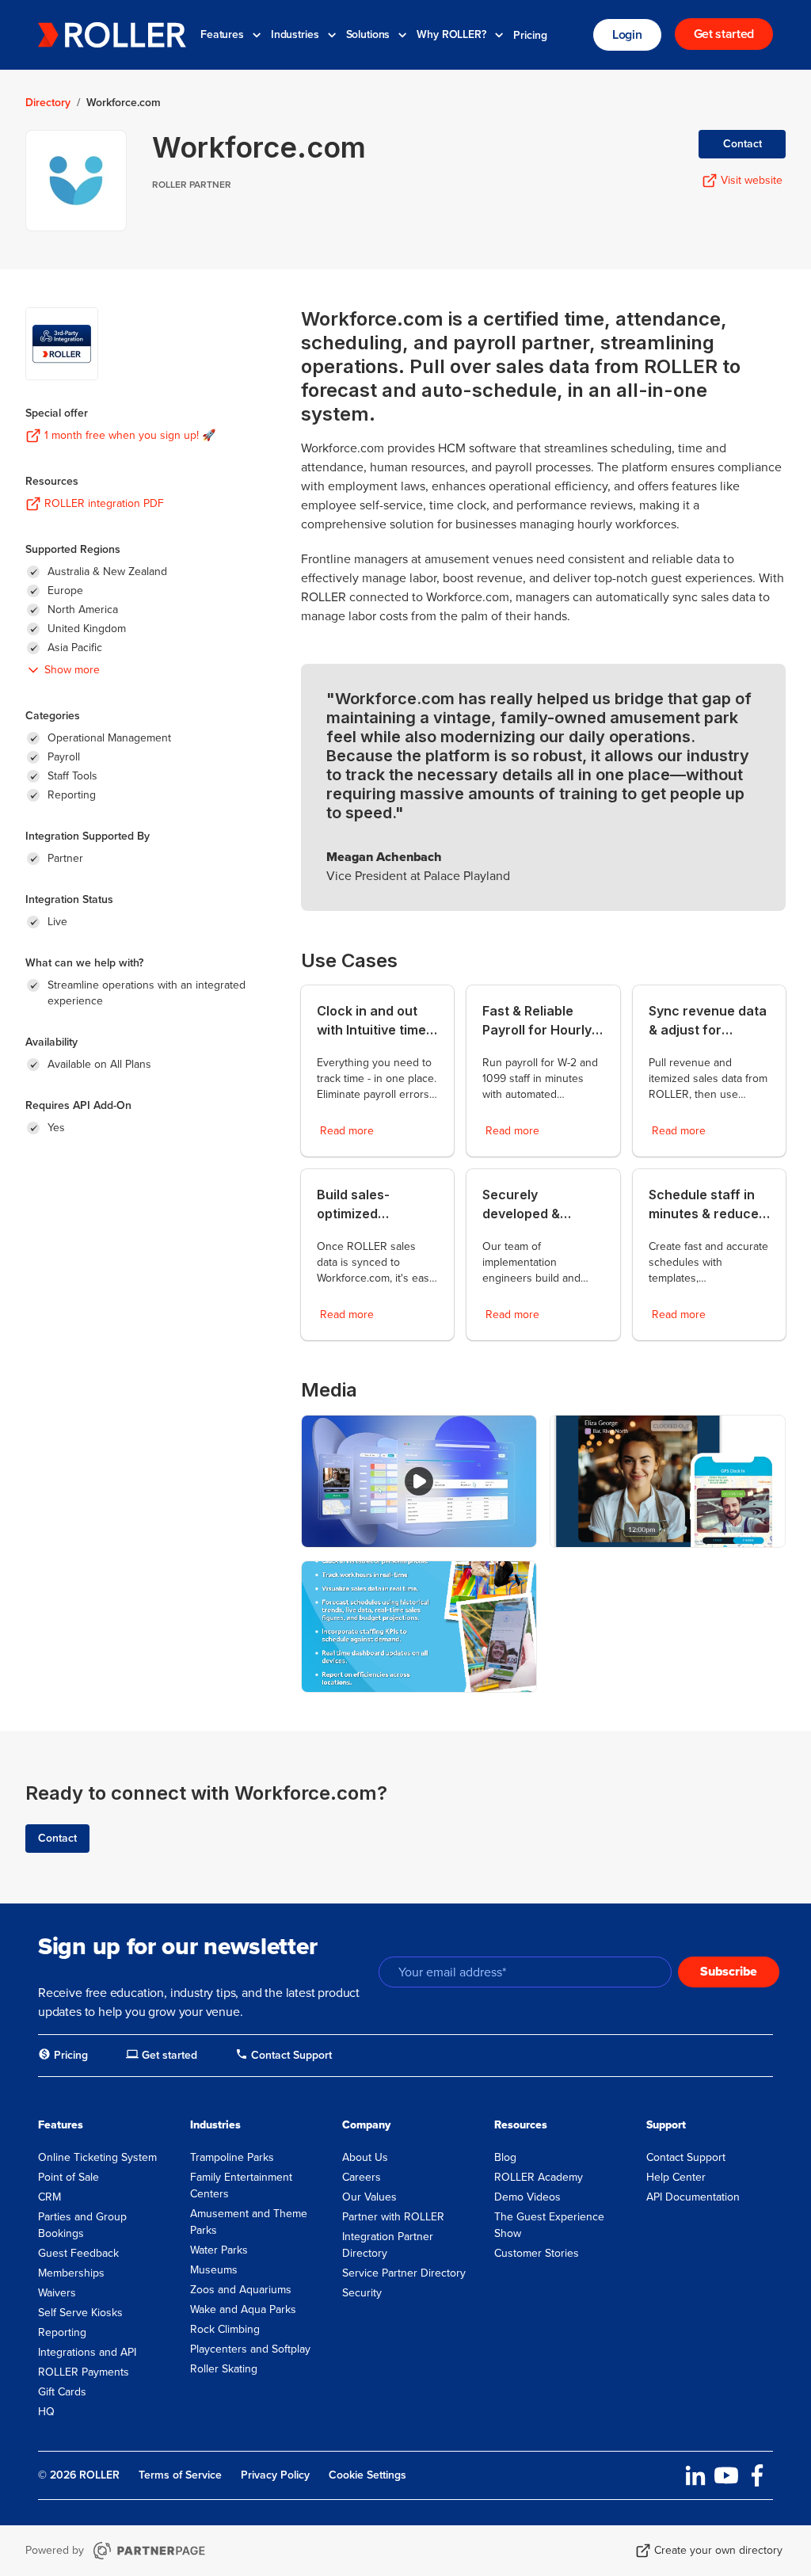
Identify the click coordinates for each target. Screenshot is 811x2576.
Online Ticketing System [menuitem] (97, 2157)
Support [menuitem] (666, 2125)
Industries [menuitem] (215, 2125)
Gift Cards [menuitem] (62, 2392)
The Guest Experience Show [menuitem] (549, 2225)
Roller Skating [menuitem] (224, 2369)
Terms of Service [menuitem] (180, 2475)
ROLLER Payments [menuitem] (84, 2372)
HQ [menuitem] (46, 2412)
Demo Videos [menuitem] (527, 2197)
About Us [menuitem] (365, 2157)
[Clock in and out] (668, 1481)
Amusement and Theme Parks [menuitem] (249, 2222)
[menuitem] (63, 2056)
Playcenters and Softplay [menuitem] (250, 2349)
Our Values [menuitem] (369, 2197)
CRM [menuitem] (49, 2197)
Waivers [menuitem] (57, 2293)
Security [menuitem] (362, 2293)
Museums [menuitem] (214, 2270)
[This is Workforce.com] (419, 1481)
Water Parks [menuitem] (219, 2250)
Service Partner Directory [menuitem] (404, 2273)
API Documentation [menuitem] (693, 2197)
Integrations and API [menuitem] (87, 2352)
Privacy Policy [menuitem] (275, 2475)
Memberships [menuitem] (71, 2273)
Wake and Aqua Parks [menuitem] (243, 2309)
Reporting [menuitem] (62, 2332)
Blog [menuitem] (505, 2157)
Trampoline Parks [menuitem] (232, 2157)
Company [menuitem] (366, 2125)
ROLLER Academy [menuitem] (539, 2177)
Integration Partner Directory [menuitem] (388, 2245)
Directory (48, 103)
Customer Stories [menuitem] (537, 2253)
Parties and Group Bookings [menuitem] (82, 2225)
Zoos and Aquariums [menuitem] (241, 2290)
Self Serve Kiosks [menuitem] (80, 2313)
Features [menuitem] (61, 2125)
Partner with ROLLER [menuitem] (393, 2217)
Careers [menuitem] (362, 2177)
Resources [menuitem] (521, 2125)
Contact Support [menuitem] (686, 2157)
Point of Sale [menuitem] (69, 2177)
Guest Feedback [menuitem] (78, 2253)
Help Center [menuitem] (676, 2177)
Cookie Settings (367, 2475)
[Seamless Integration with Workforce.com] (419, 1627)
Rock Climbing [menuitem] (225, 2329)
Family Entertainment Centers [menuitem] (241, 2185)
